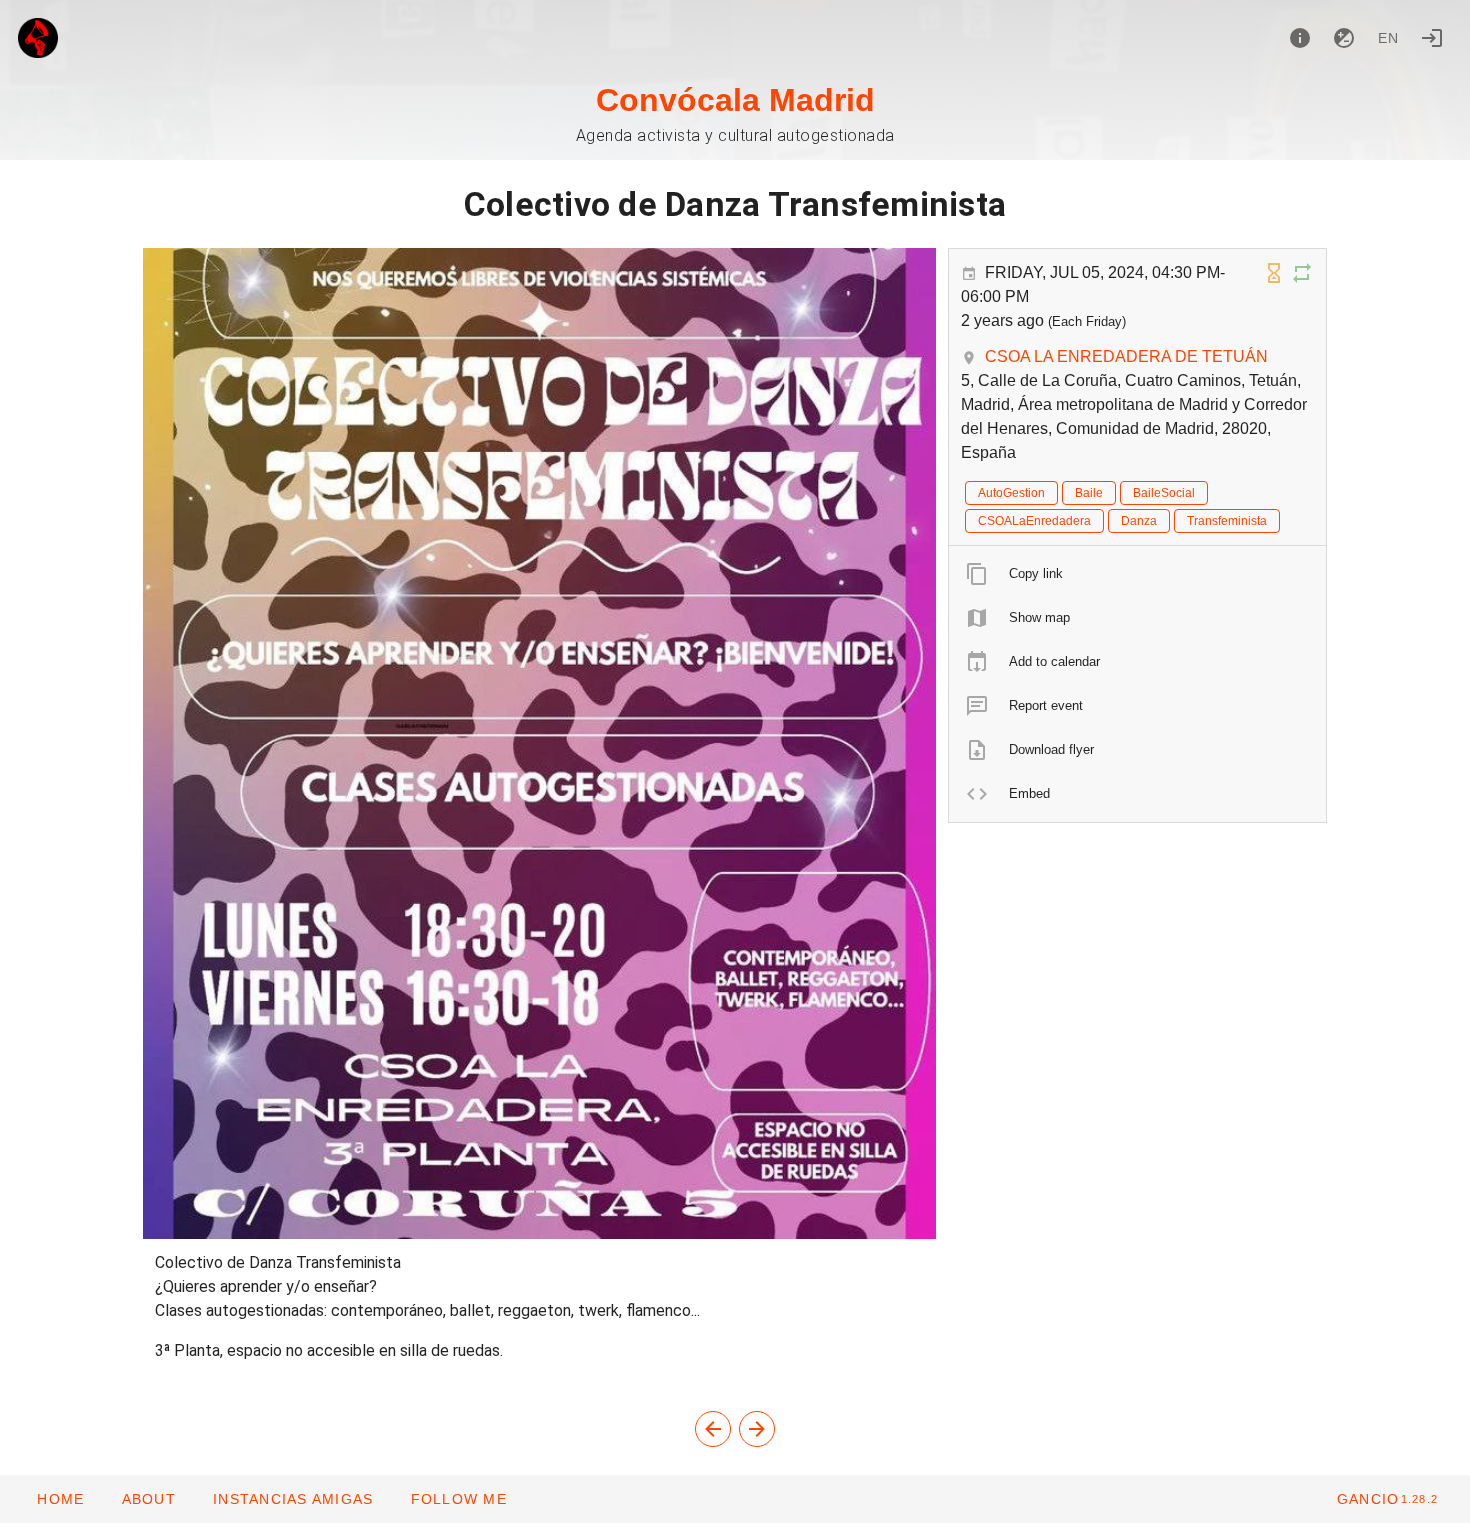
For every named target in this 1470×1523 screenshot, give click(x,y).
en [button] (1389, 38)
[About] (1300, 38)
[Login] (1432, 38)
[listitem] (1137, 574)
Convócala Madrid (735, 100)
